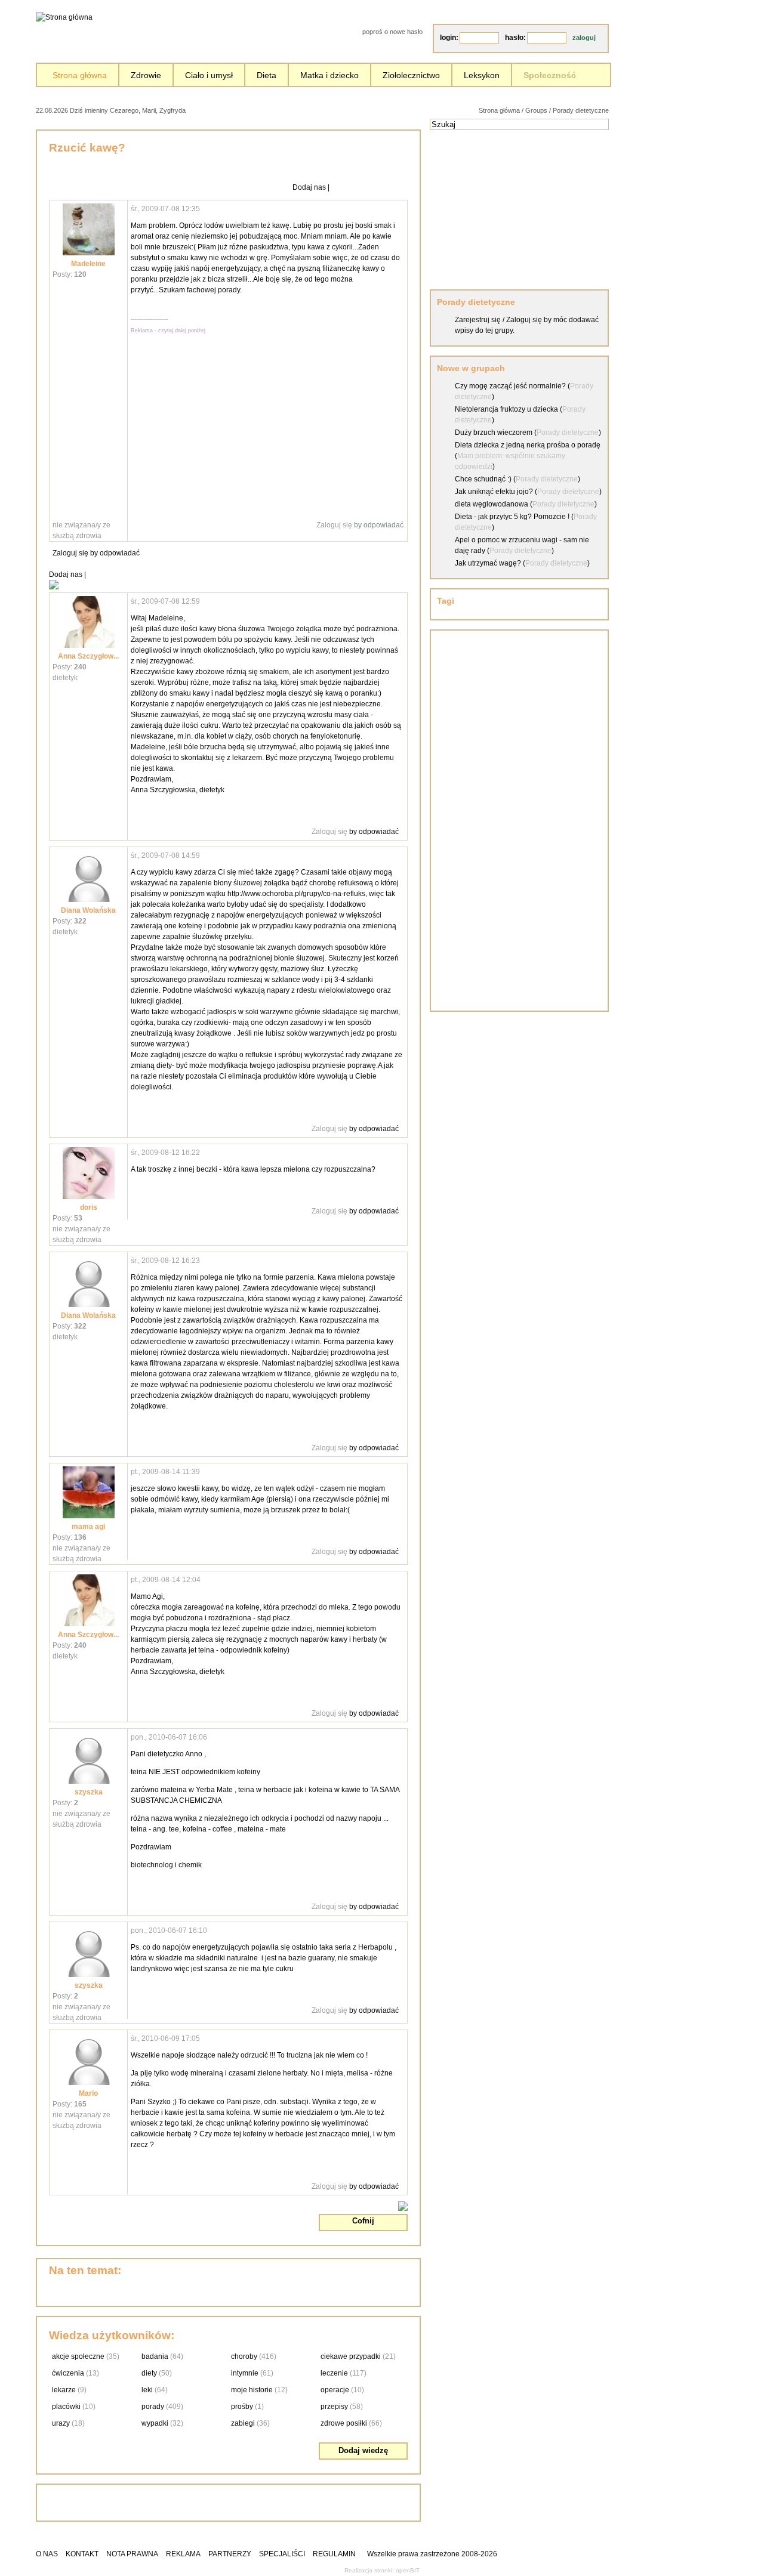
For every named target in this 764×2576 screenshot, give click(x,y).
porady (153, 2407)
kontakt (82, 2554)
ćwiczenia (68, 2373)
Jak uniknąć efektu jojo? (494, 492)
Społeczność (550, 75)
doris (89, 1207)
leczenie (334, 2373)
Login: (449, 38)
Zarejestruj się (478, 320)
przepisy (334, 2407)
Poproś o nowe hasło (392, 32)
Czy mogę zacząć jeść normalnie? (510, 386)
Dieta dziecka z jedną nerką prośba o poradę (528, 445)
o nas (47, 2554)
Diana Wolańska (88, 910)
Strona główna (80, 75)
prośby (242, 2407)
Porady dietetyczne (581, 110)
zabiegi (243, 2423)
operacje (335, 2390)
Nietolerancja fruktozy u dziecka (506, 409)
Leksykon (482, 75)
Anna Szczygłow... (88, 656)
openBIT (408, 2570)
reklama (183, 2554)
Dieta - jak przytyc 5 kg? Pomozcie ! (512, 517)
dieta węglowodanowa (492, 504)
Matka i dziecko (329, 75)
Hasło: (515, 38)
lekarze (64, 2390)
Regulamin (334, 2554)
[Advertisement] (325, 109)
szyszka (89, 1792)
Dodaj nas (309, 187)
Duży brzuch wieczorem (494, 433)
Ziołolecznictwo (411, 75)
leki (147, 2390)
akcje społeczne (78, 2356)
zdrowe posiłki (344, 2423)
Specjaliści (282, 2554)
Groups (536, 110)
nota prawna (132, 2554)
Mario (88, 2093)
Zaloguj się (334, 525)
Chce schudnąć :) (483, 479)
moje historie (252, 2390)
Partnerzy (230, 2554)
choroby (244, 2356)
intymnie (245, 2373)
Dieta (267, 75)
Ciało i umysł (209, 75)
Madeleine (88, 264)
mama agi (88, 1527)
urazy (61, 2423)
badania (155, 2356)
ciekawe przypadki (351, 2356)
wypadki (155, 2423)
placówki (66, 2407)
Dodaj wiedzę (363, 2450)
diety (149, 2373)
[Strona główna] (64, 17)
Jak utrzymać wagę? (488, 563)
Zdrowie (146, 75)
